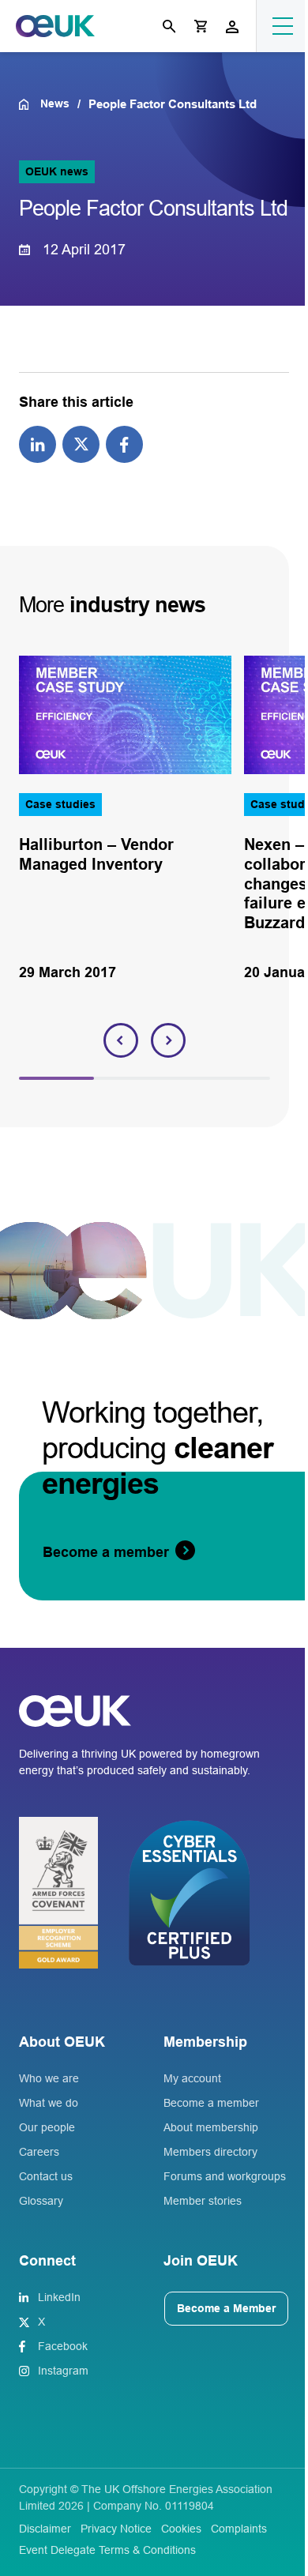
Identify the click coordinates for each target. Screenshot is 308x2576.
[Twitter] (81, 443)
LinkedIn (59, 2297)
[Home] (30, 104)
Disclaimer (45, 2529)
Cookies (181, 2529)
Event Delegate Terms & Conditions (107, 2550)
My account (192, 2078)
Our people (47, 2127)
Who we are (49, 2078)
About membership (211, 2127)
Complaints (239, 2529)
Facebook (63, 2346)
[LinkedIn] (38, 443)
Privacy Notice (116, 2529)
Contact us (46, 2176)
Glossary (41, 2201)
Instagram (63, 2371)
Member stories (203, 2201)
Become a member (211, 2103)
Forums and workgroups (225, 2176)
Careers (39, 2152)
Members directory (210, 2152)
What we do (49, 2103)
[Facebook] (124, 443)
